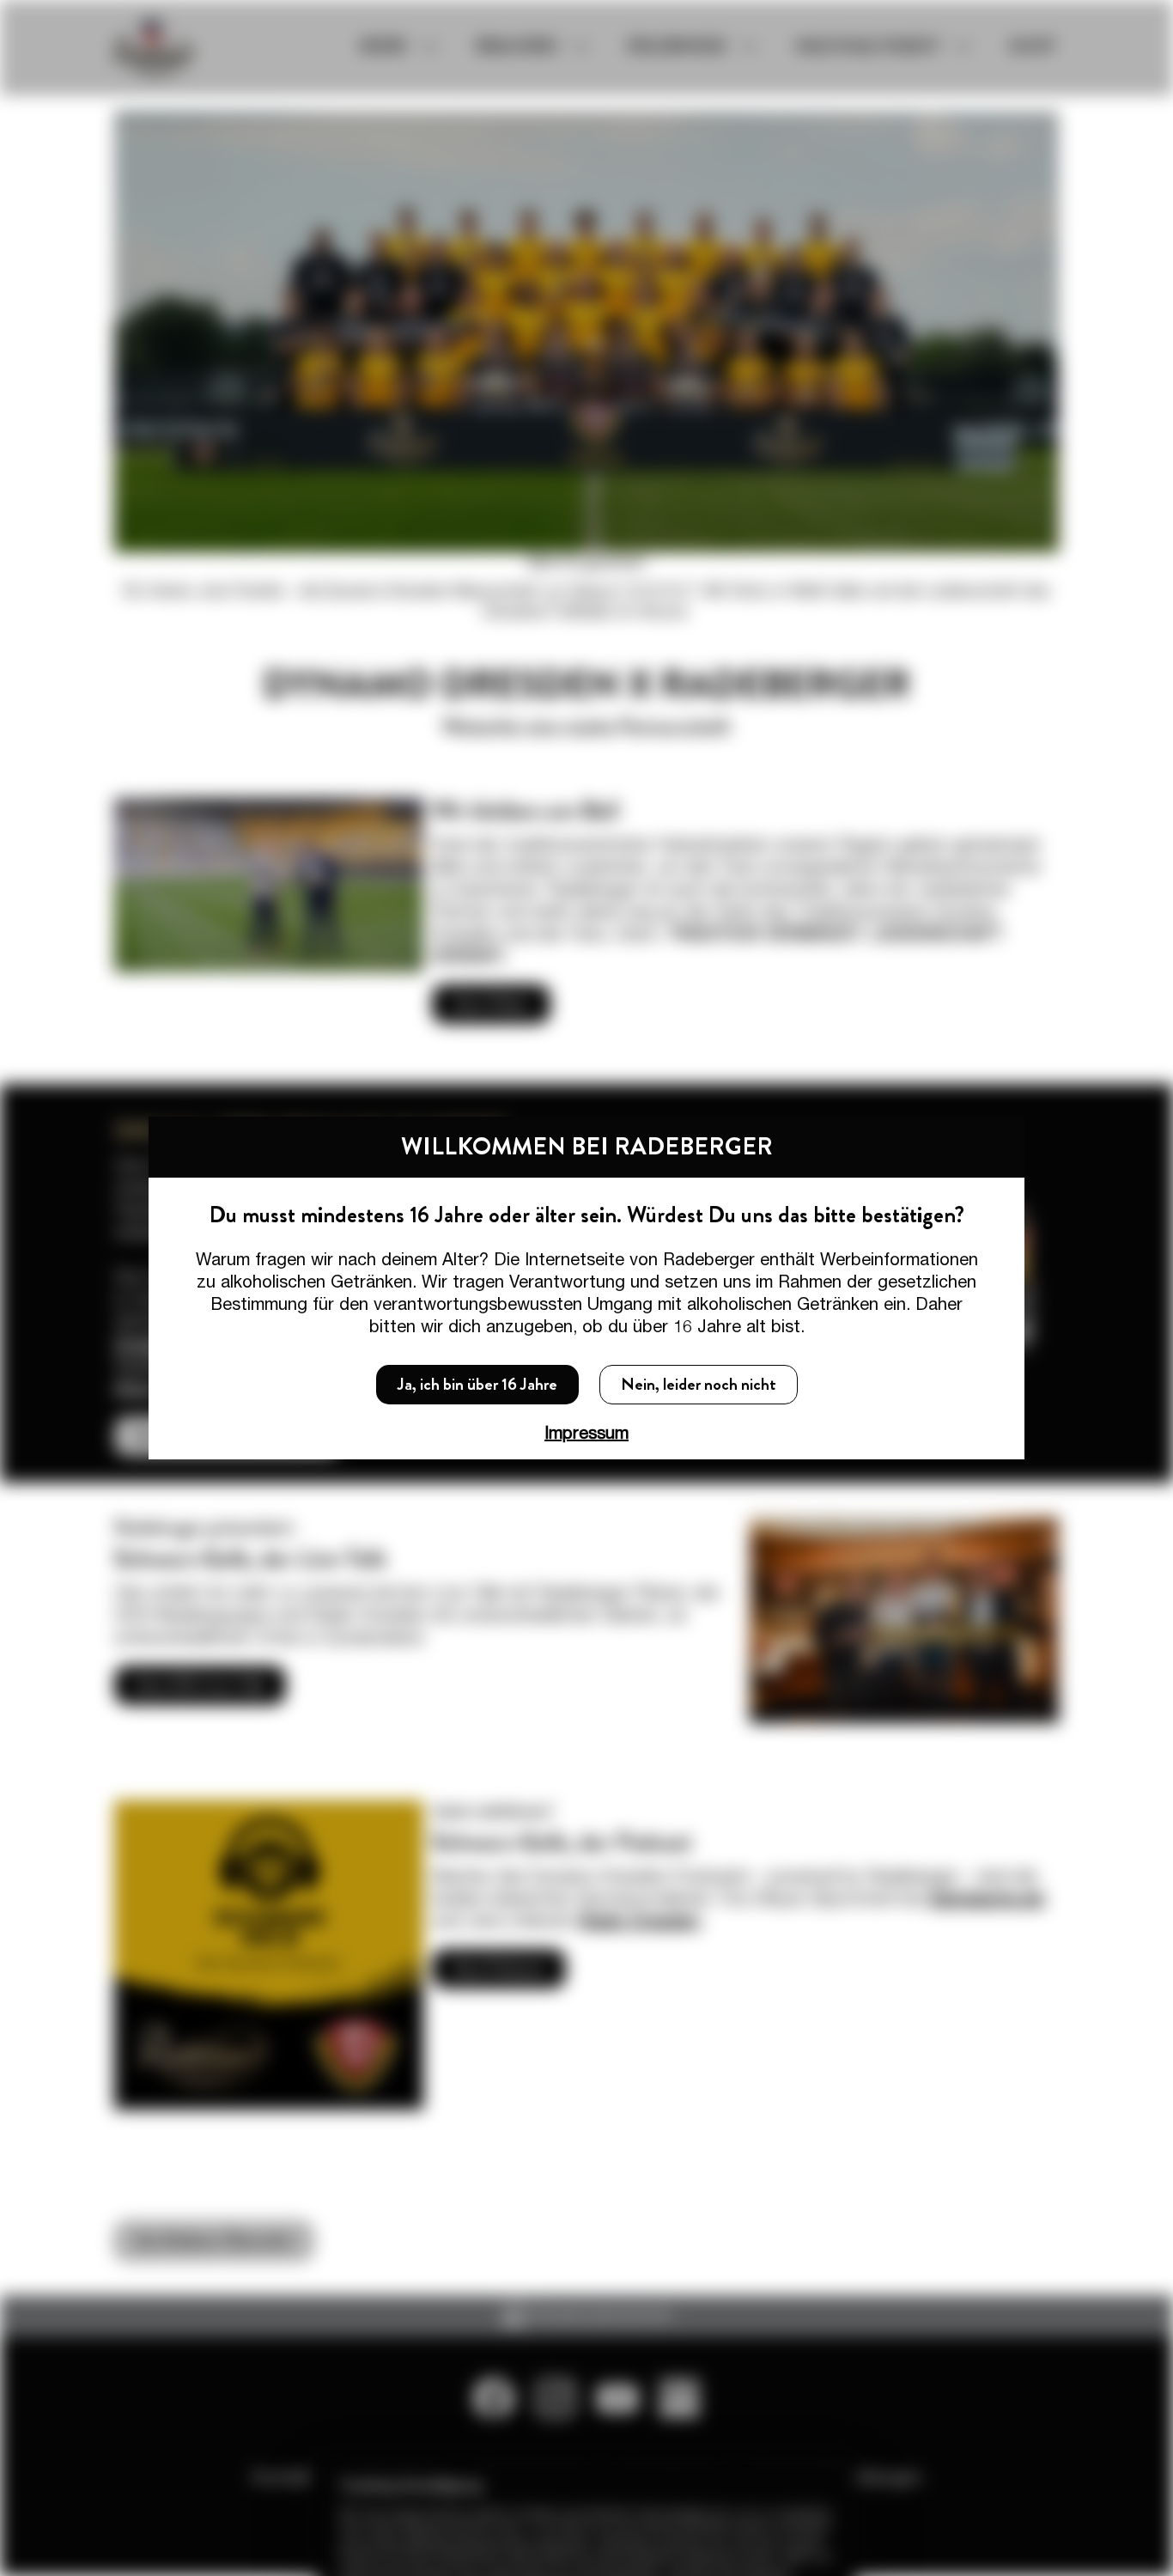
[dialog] (586, 1288)
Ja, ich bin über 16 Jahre (477, 1384)
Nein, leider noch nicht (699, 1384)
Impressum (586, 1432)
